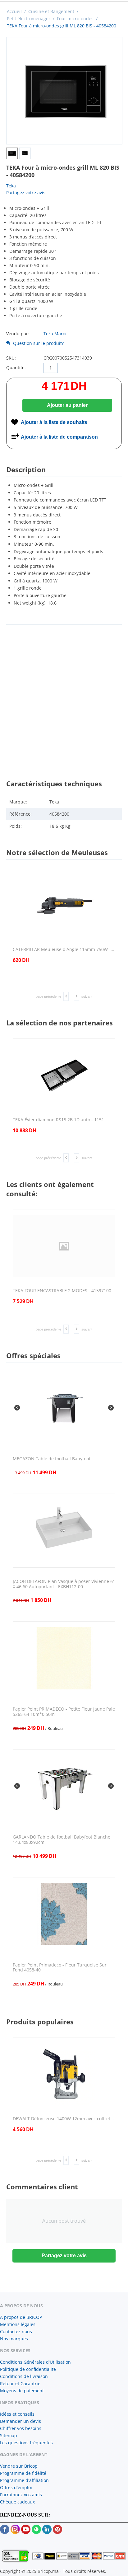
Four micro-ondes (75, 19)
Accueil (14, 11)
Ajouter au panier (67, 405)
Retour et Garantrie (20, 2383)
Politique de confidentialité (28, 2369)
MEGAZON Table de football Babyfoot (52, 1459)
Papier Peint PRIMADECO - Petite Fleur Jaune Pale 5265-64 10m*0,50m (64, 1712)
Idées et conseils (17, 2414)
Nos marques (14, 2339)
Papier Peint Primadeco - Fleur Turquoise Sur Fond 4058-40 (60, 1968)
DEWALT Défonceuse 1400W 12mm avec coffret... (63, 2119)
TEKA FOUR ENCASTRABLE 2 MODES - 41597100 (62, 1291)
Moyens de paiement (22, 2391)
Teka (11, 186)
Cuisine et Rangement (51, 11)
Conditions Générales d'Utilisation (35, 2362)
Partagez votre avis (26, 193)
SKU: (11, 358)
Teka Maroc (55, 334)
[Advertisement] (64, 696)
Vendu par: (18, 334)
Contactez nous (16, 2331)
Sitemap (9, 2435)
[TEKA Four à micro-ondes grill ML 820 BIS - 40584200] (64, 91)
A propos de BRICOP (21, 2317)
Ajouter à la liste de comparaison (59, 437)
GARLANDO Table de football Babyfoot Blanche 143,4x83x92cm (62, 1840)
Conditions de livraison (24, 2376)
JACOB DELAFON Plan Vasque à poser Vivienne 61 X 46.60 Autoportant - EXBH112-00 (64, 1584)
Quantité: (16, 367)
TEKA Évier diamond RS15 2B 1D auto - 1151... (60, 1120)
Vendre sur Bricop (19, 2466)
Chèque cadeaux (17, 2502)
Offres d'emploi (16, 2487)
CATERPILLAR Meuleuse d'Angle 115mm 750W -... (64, 950)
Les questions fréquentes (26, 2443)
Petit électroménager (29, 19)
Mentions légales (18, 2324)
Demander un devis (21, 2421)
